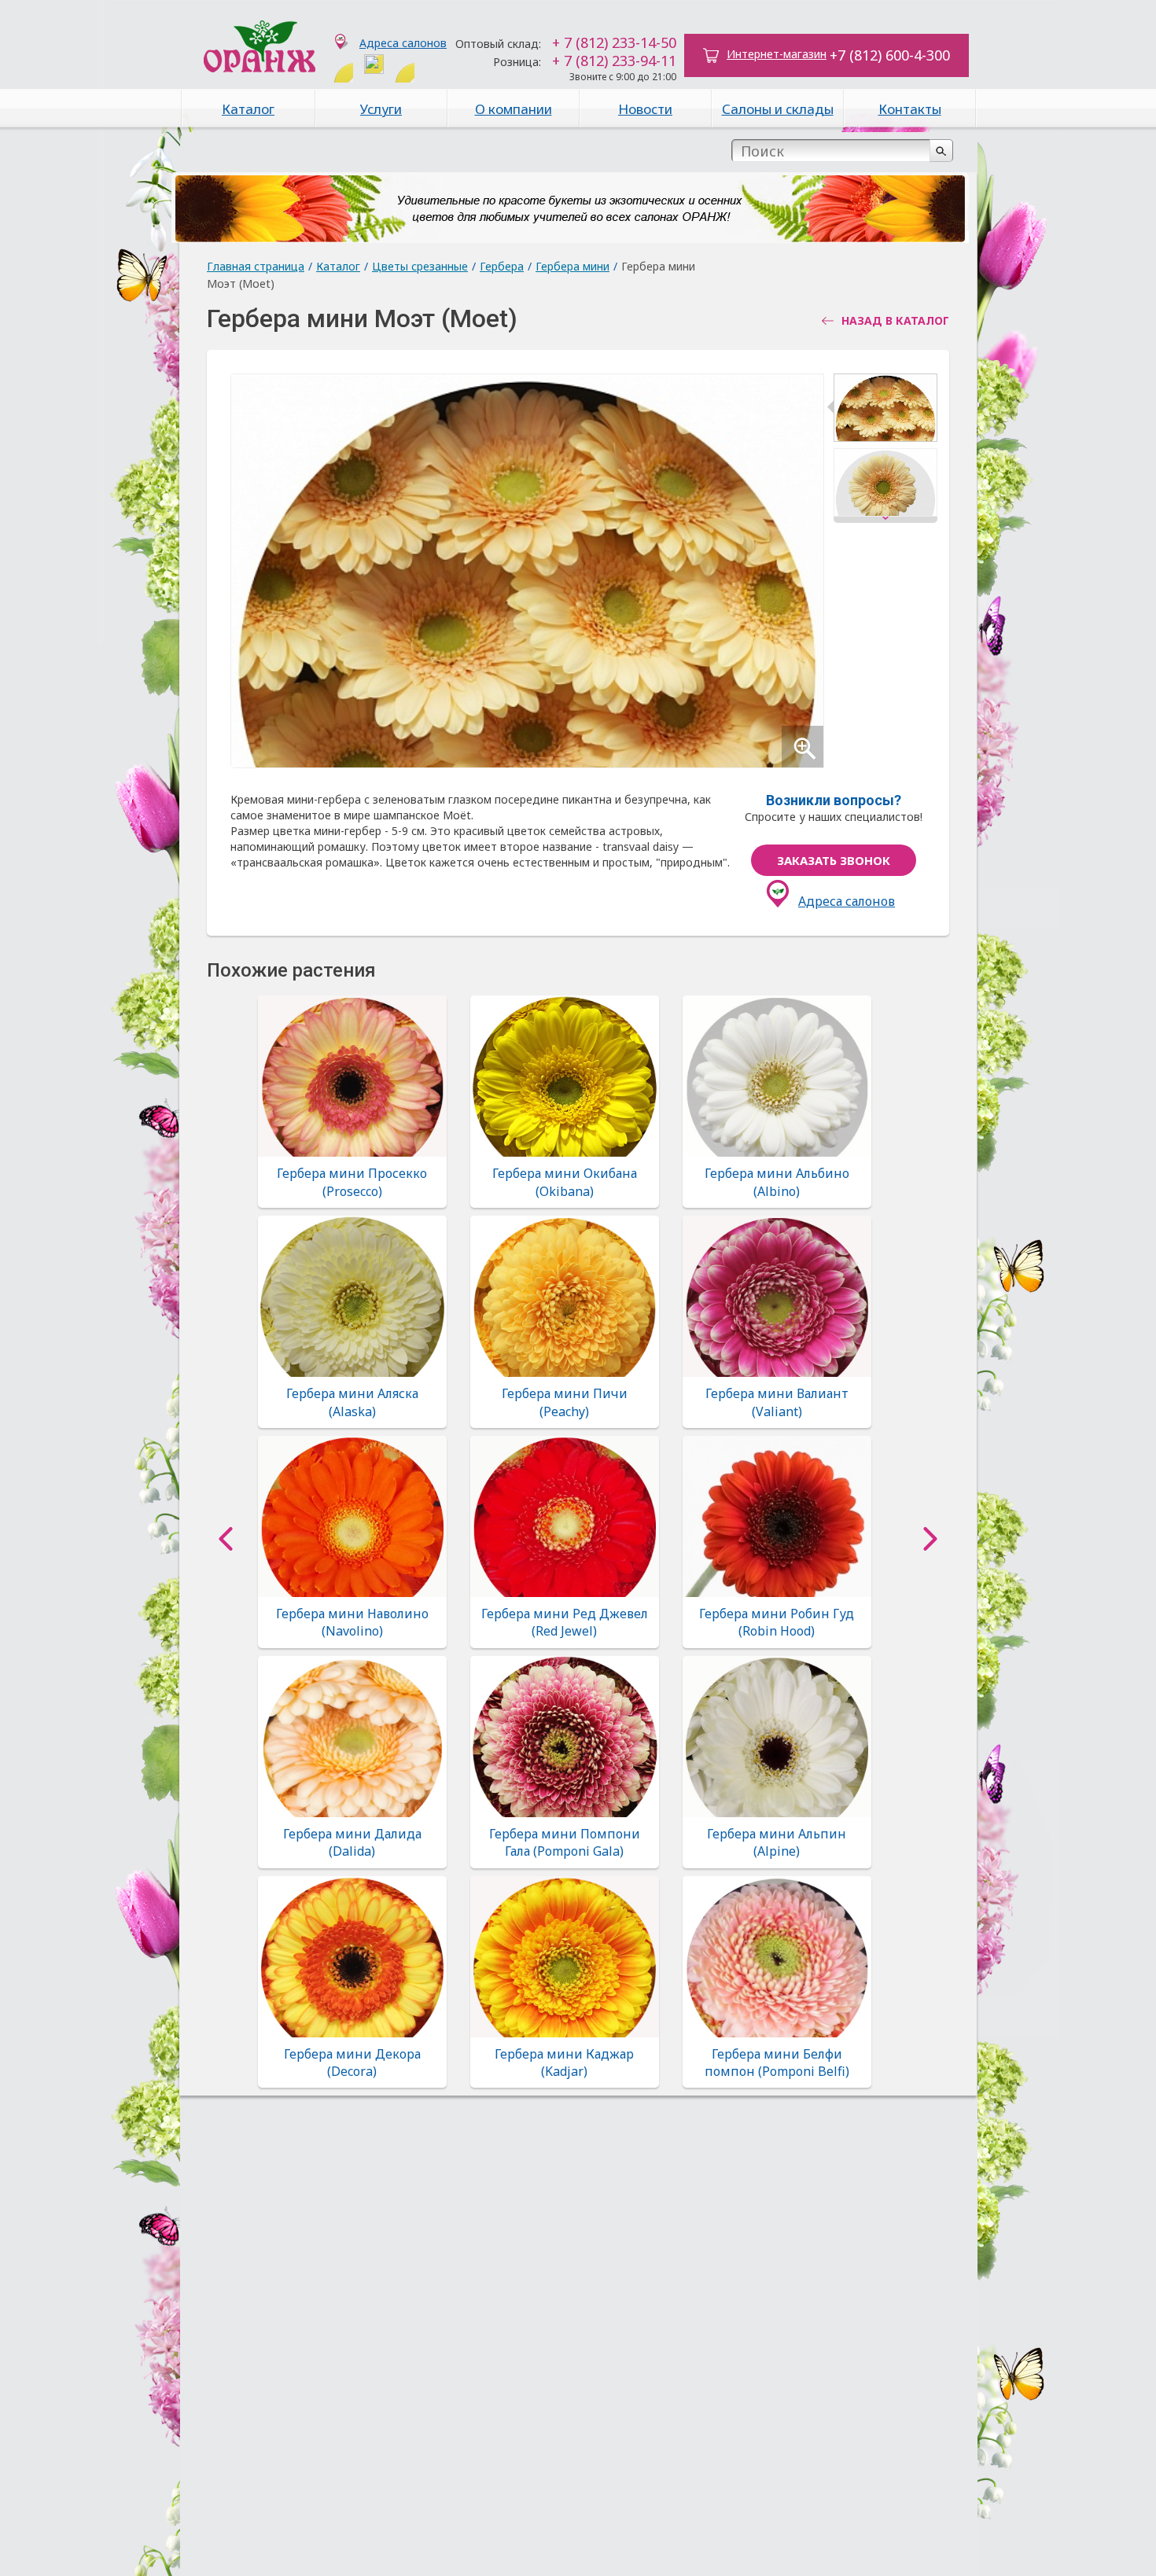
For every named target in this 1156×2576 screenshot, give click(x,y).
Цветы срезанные (420, 266)
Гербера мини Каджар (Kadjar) (564, 2063)
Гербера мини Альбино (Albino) (777, 1182)
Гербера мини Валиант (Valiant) (777, 1402)
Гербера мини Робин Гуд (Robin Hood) (777, 1622)
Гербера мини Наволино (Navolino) (352, 1622)
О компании (514, 109)
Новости (645, 109)
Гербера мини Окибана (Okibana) (565, 1182)
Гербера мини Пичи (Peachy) (565, 1402)
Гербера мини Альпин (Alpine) (777, 1842)
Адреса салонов (403, 43)
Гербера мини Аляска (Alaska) (352, 1402)
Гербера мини (572, 266)
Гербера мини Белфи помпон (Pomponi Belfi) (777, 2063)
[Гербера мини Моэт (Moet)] (885, 411)
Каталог (248, 109)
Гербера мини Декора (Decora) (352, 2063)
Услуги (381, 109)
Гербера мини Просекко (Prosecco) (352, 1182)
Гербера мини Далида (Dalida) (352, 1842)
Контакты (910, 109)
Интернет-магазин (777, 54)
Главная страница (256, 266)
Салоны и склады (778, 109)
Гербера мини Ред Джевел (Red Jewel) (565, 1622)
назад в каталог (895, 321)
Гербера (502, 266)
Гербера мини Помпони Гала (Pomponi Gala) (565, 1842)
